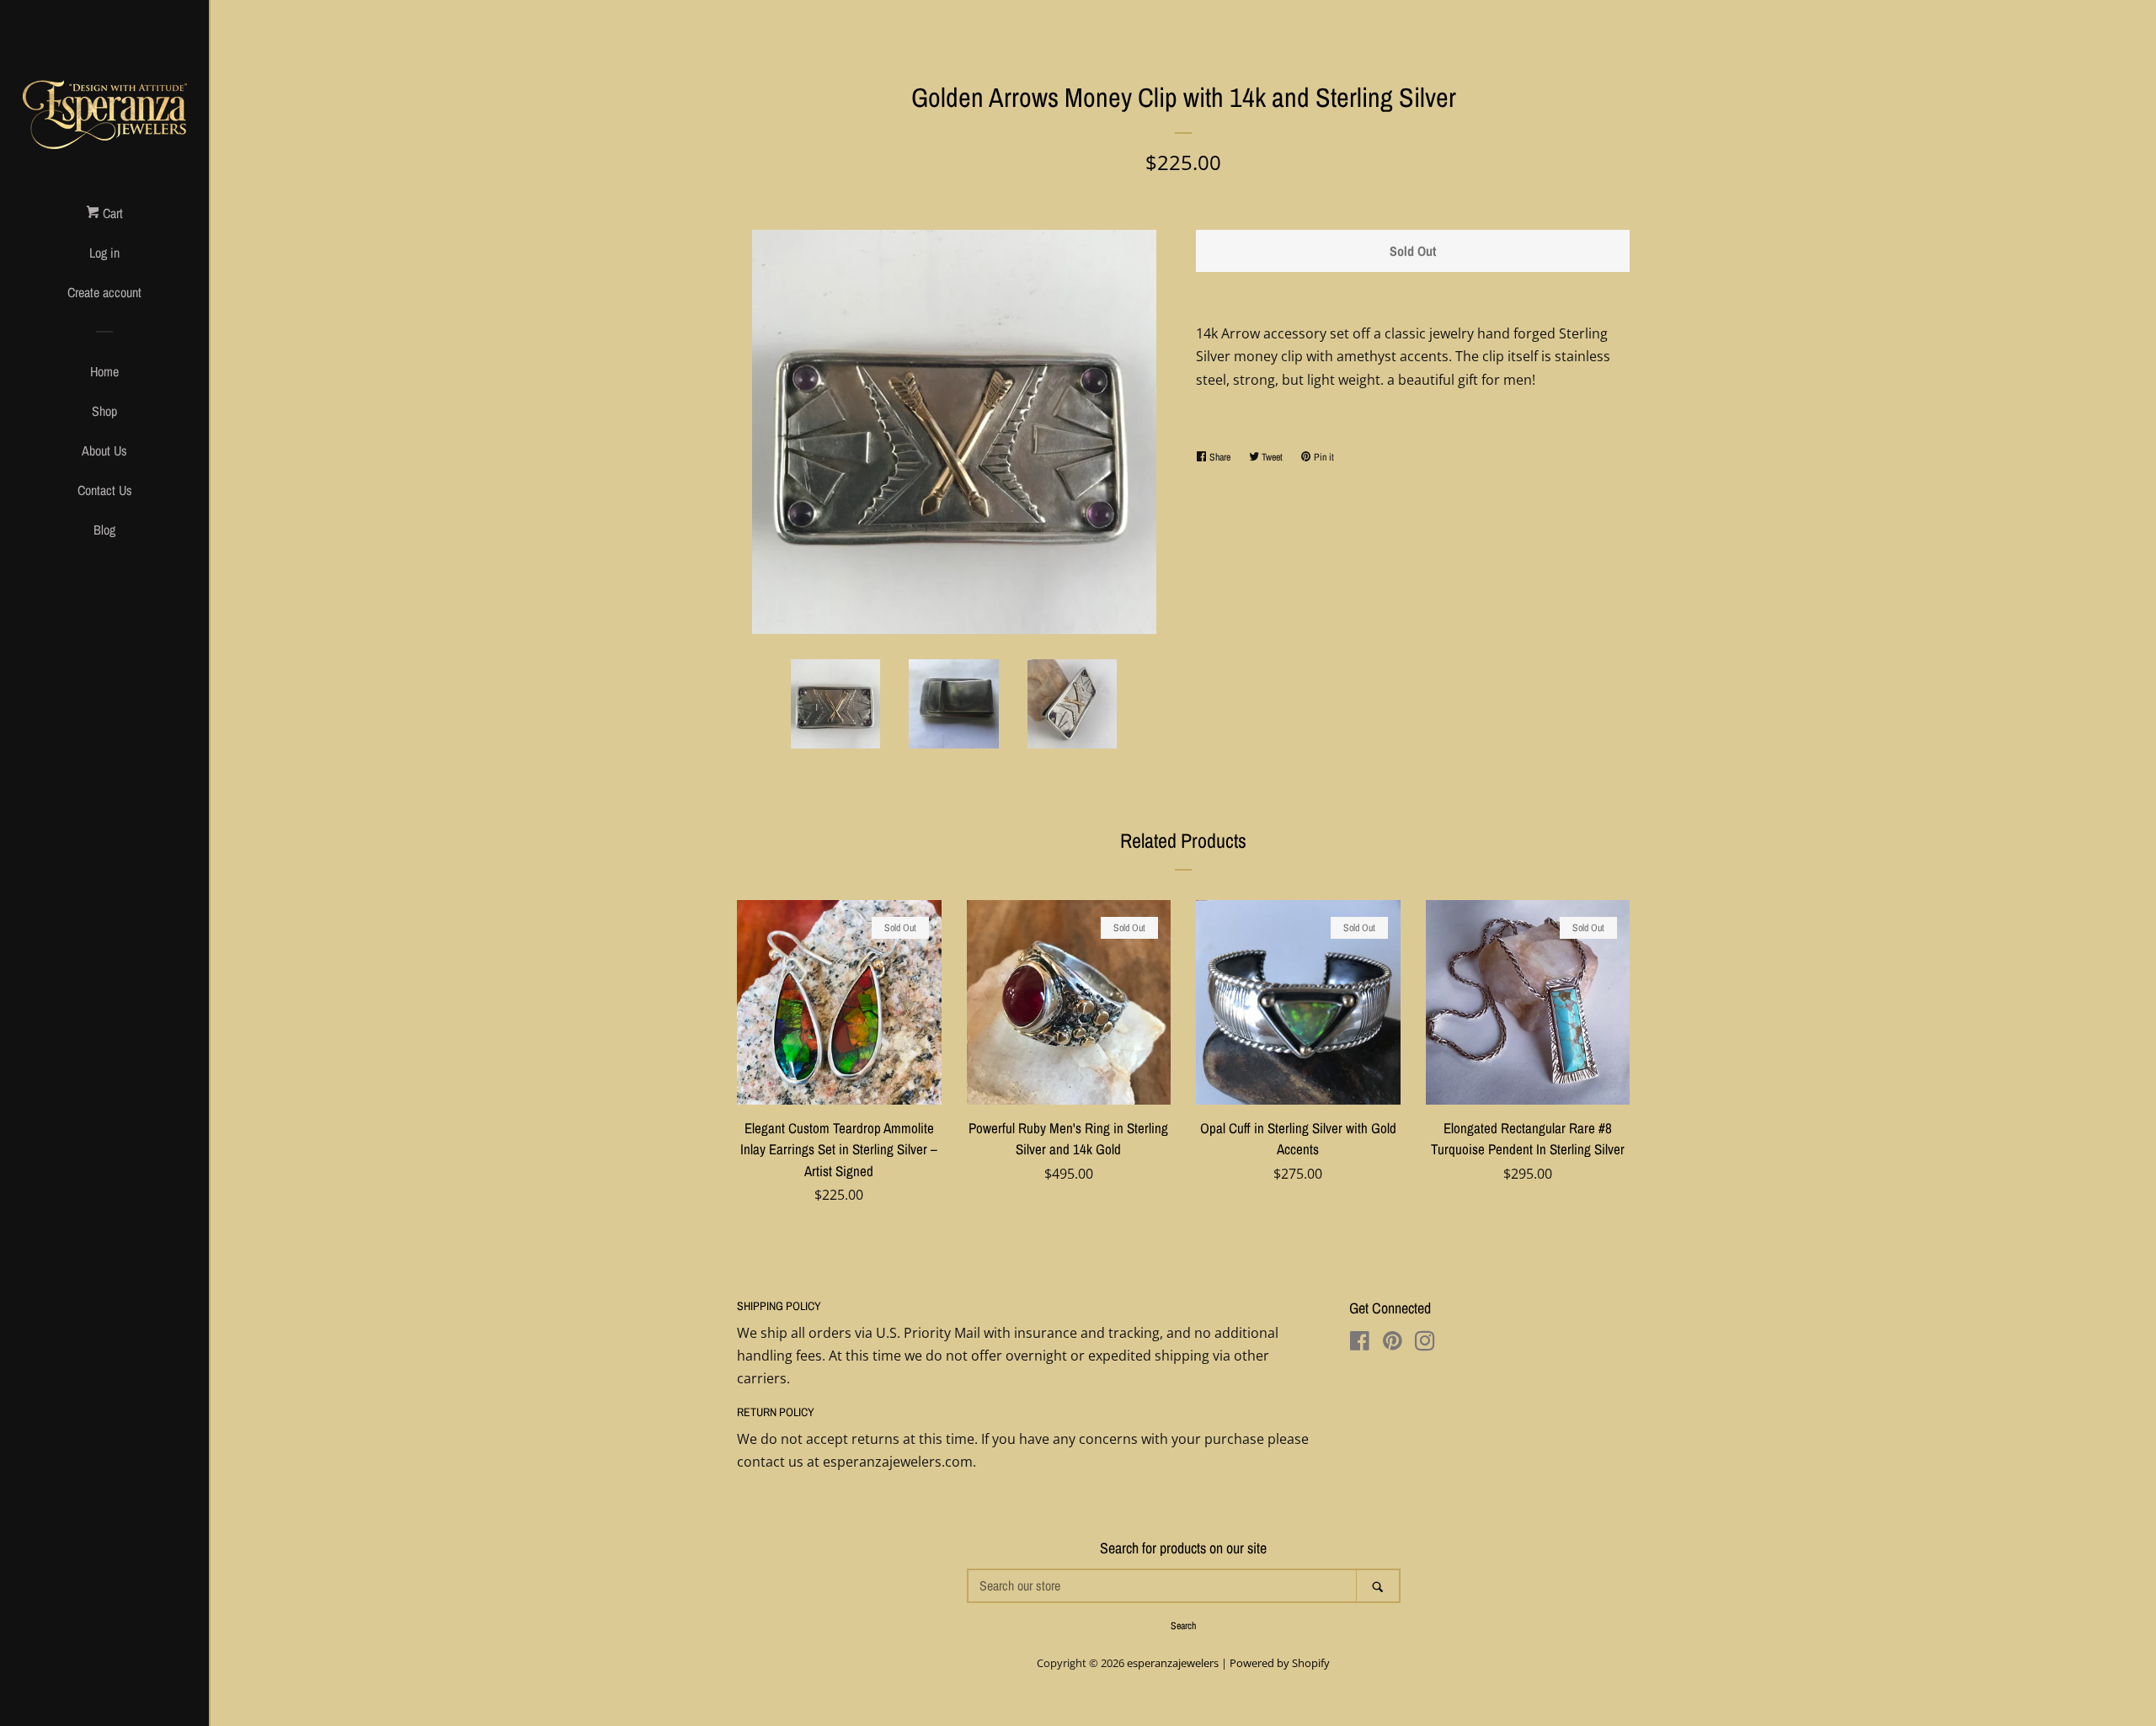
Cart (111, 213)
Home (104, 371)
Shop (104, 411)
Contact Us (105, 490)
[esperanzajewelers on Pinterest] (1393, 1344)
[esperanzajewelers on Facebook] (1360, 1344)
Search (1183, 1626)
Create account (104, 292)
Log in (104, 253)
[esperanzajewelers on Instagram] (1425, 1344)
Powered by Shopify (1280, 1663)
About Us (104, 450)
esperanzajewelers (1173, 1663)
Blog (104, 530)
